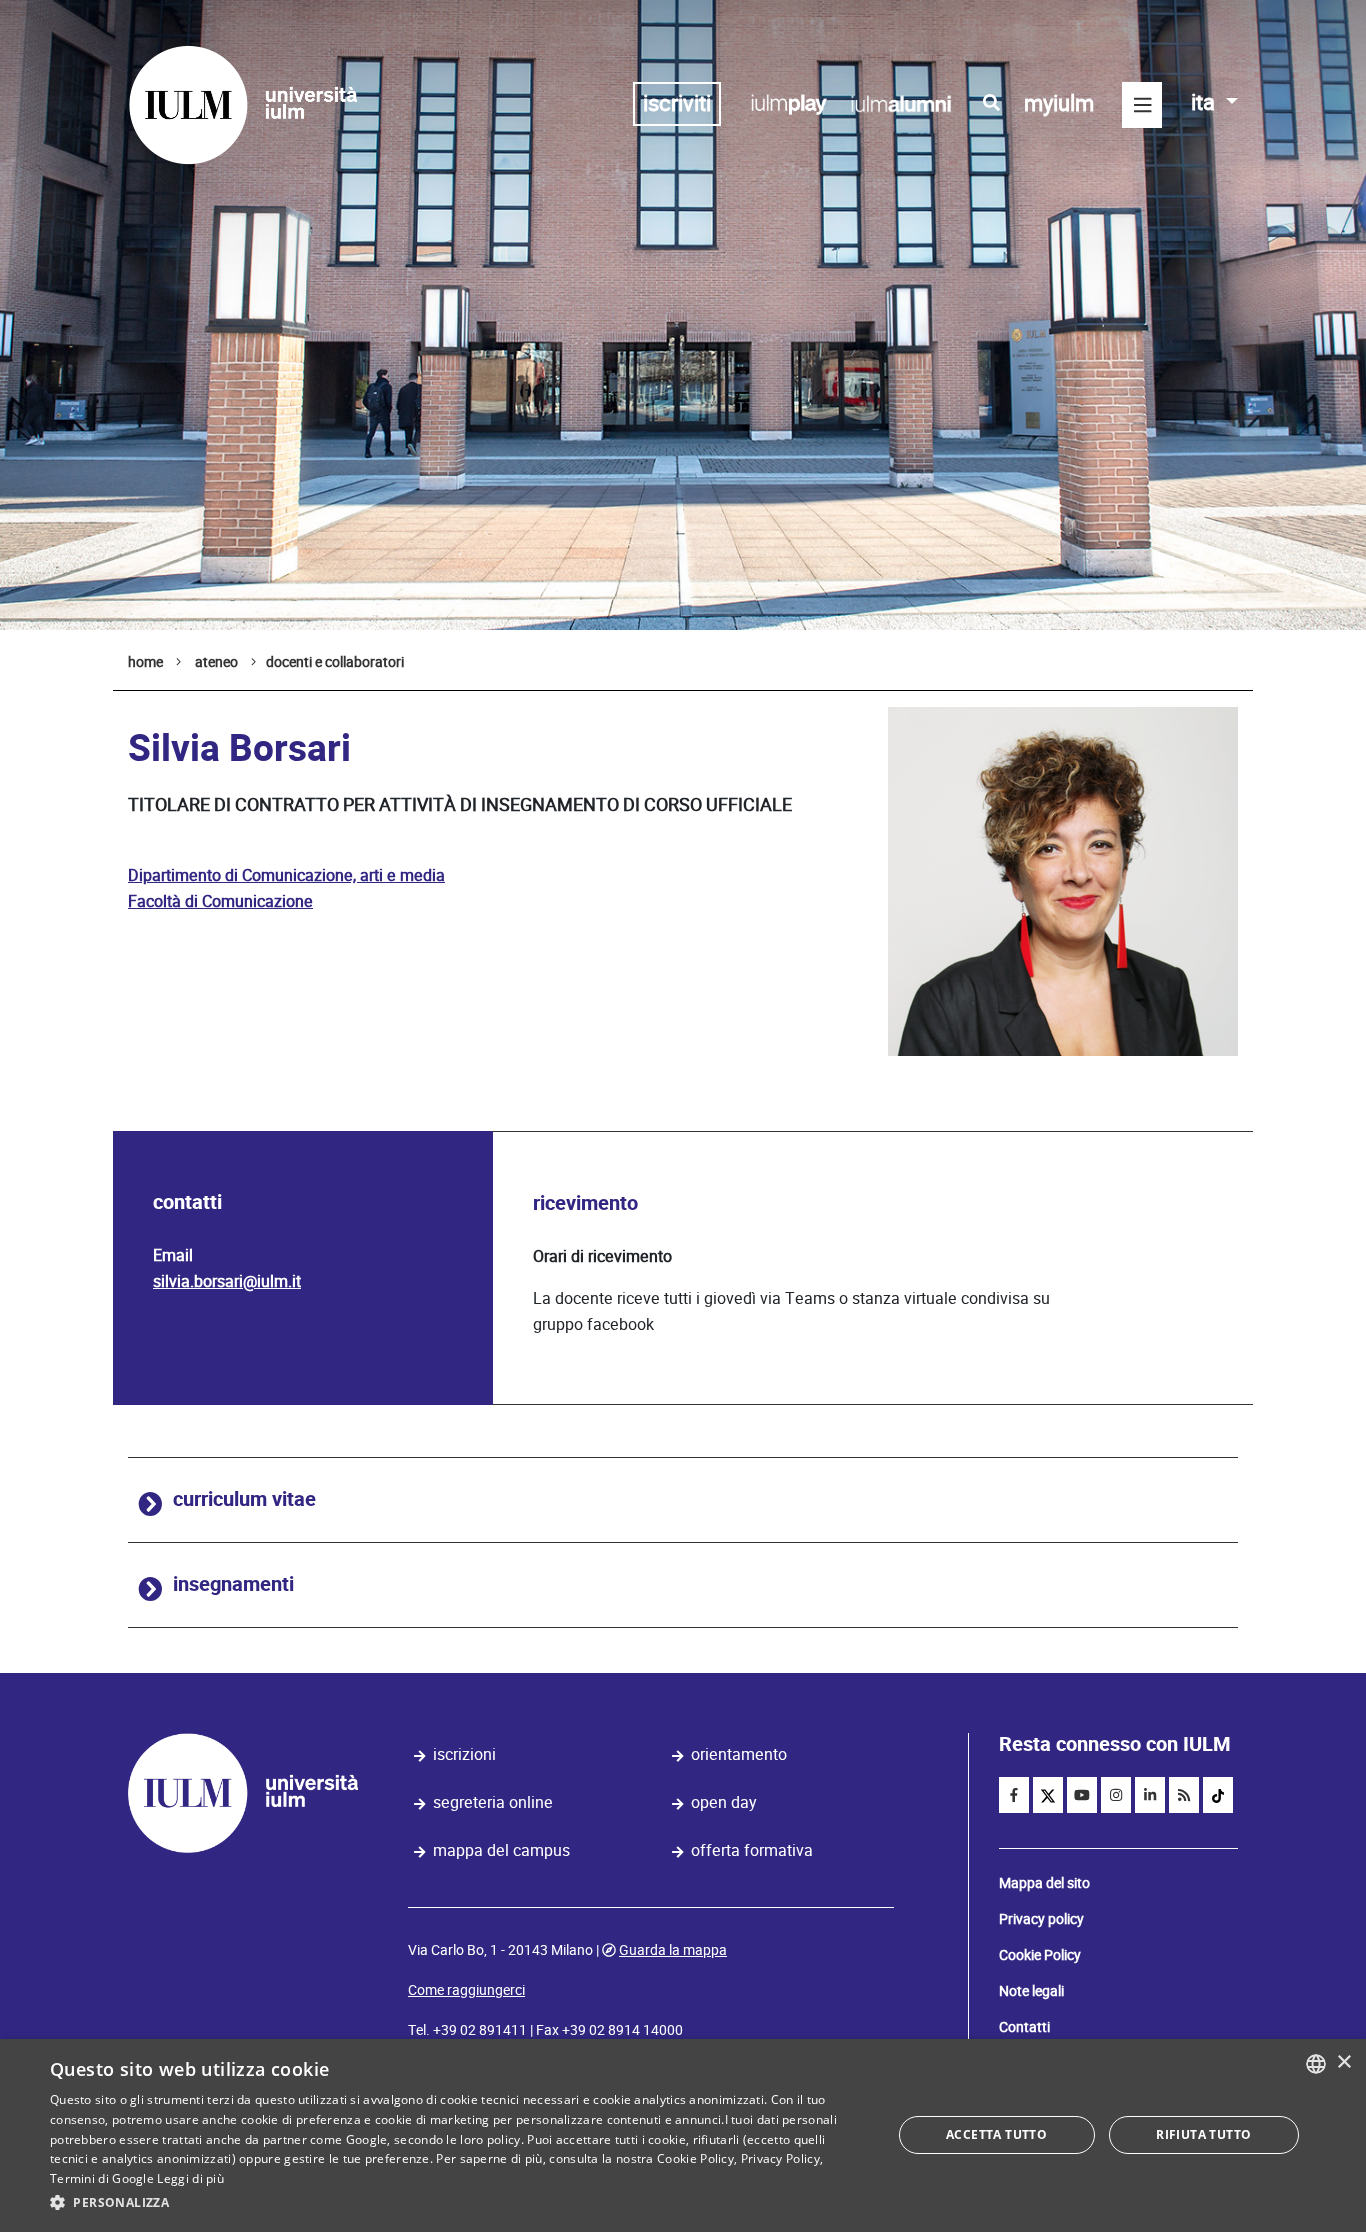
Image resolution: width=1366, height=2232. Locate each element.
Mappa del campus (501, 1850)
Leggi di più (190, 2178)
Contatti (1024, 2027)
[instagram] (1116, 1795)
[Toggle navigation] (1142, 105)
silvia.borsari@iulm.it (227, 1281)
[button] (458, 2203)
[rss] (1184, 1795)
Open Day (724, 1802)
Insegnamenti (233, 1584)
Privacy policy (1041, 1919)
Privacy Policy (780, 2158)
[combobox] (1316, 2064)
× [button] (1343, 2062)
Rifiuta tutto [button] (1203, 2134)
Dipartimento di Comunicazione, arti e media (286, 875)
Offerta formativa (752, 1850)
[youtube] (1082, 1795)
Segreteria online (493, 1802)
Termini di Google (102, 2178)
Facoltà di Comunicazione (220, 901)
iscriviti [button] (677, 103)
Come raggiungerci (466, 1990)
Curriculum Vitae (244, 1499)
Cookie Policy (1040, 1955)
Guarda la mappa (673, 1950)
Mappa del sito (1044, 1883)
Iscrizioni (464, 1754)
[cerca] (991, 103)
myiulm (1059, 103)
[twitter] (1048, 1795)
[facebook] (1014, 1795)
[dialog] (683, 2135)
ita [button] (1205, 102)
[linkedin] (1150, 1795)
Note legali (1031, 1991)
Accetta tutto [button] (996, 2134)
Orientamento (739, 1754)
